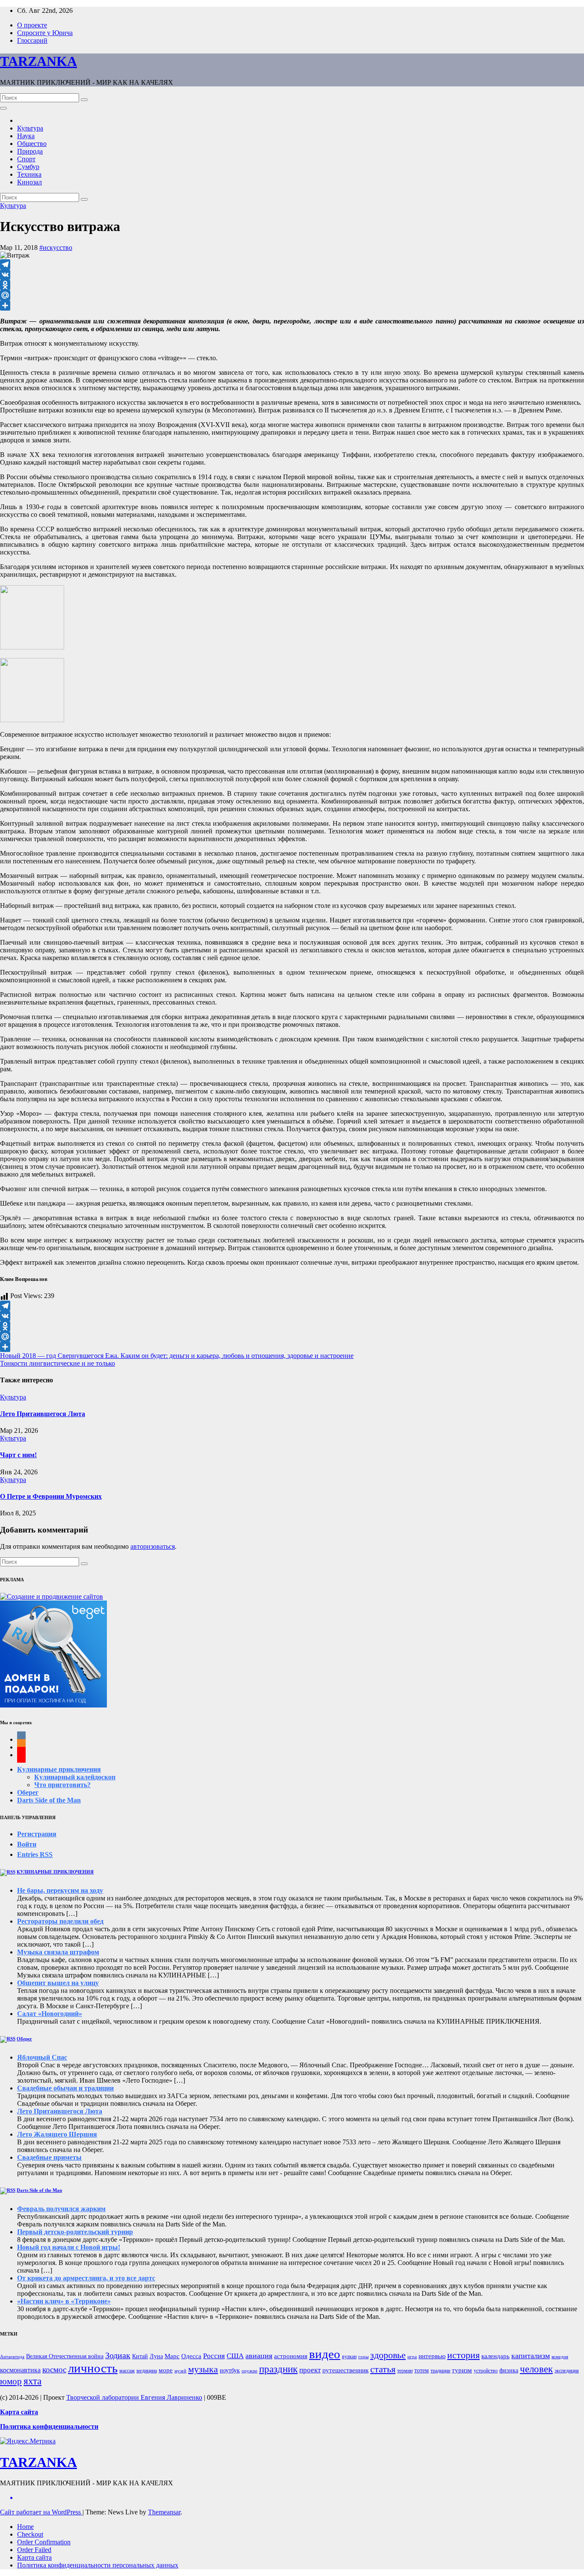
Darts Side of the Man (49, 1800)
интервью (432, 2356)
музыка (203, 2369)
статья (383, 2369)
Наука (26, 136)
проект (310, 2370)
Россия (214, 2356)
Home (25, 2527)
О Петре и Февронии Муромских (51, 1496)
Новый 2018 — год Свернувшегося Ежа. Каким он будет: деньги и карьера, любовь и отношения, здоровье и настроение (177, 1356)
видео (325, 2354)
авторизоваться (153, 1546)
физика (509, 2370)
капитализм (531, 2356)
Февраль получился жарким (61, 2209)
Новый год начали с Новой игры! (69, 2247)
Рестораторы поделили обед (60, 1921)
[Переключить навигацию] (3, 108)
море (166, 2370)
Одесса (191, 2356)
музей (180, 2371)
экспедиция (567, 2371)
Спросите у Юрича (45, 33)
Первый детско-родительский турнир (75, 2232)
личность (93, 2368)
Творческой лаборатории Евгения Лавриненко (134, 2397)
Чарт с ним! (18, 1455)
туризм (462, 2370)
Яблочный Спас (42, 2057)
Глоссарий (32, 40)
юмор (11, 2381)
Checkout (30, 2534)
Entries (35, 1854)
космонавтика (20, 2370)
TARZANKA (38, 61)
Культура (30, 128)
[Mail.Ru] (292, 295)
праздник (278, 2369)
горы (363, 2357)
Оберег (28, 1792)
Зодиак (118, 2355)
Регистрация (37, 1834)
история (463, 2355)
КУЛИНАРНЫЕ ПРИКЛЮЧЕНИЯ (55, 1872)
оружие (249, 2371)
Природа (30, 151)
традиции (440, 2371)
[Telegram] (292, 264)
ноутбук (230, 2370)
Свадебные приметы (49, 2157)
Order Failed (34, 2550)
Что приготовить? (62, 1785)
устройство (486, 2371)
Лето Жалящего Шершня (57, 2134)
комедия (560, 2357)
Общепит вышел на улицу (58, 1983)
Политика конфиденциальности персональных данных (98, 2565)
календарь (496, 2356)
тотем (422, 2370)
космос (54, 2370)
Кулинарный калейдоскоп (75, 1777)
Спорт (26, 159)
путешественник (345, 2370)
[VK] (292, 275)
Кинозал (29, 182)
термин (405, 2371)
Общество (32, 144)
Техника (29, 174)
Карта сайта (34, 2557)
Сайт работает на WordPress (41, 2512)
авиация (259, 2356)
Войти (27, 1844)
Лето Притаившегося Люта (43, 1414)
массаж (127, 2371)
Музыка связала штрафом (58, 1952)
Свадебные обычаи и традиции (65, 2088)
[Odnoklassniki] (292, 285)
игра (412, 2357)
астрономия (291, 2356)
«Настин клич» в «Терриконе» (64, 2301)
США (235, 2356)
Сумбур (28, 167)
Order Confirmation (44, 2542)
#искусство (56, 248)
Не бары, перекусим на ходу (60, 1890)
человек (536, 2369)
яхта (32, 2381)
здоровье (388, 2355)
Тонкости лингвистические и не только (58, 1363)
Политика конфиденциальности (49, 2426)
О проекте (32, 25)
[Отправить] (292, 305)
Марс (172, 2356)
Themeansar (164, 2512)
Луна (156, 2356)
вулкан (349, 2357)
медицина (147, 2371)
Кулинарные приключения (59, 1769)
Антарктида (12, 2357)
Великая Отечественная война (65, 2356)
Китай (140, 2356)
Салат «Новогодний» (50, 2014)
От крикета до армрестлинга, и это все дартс (86, 2278)
